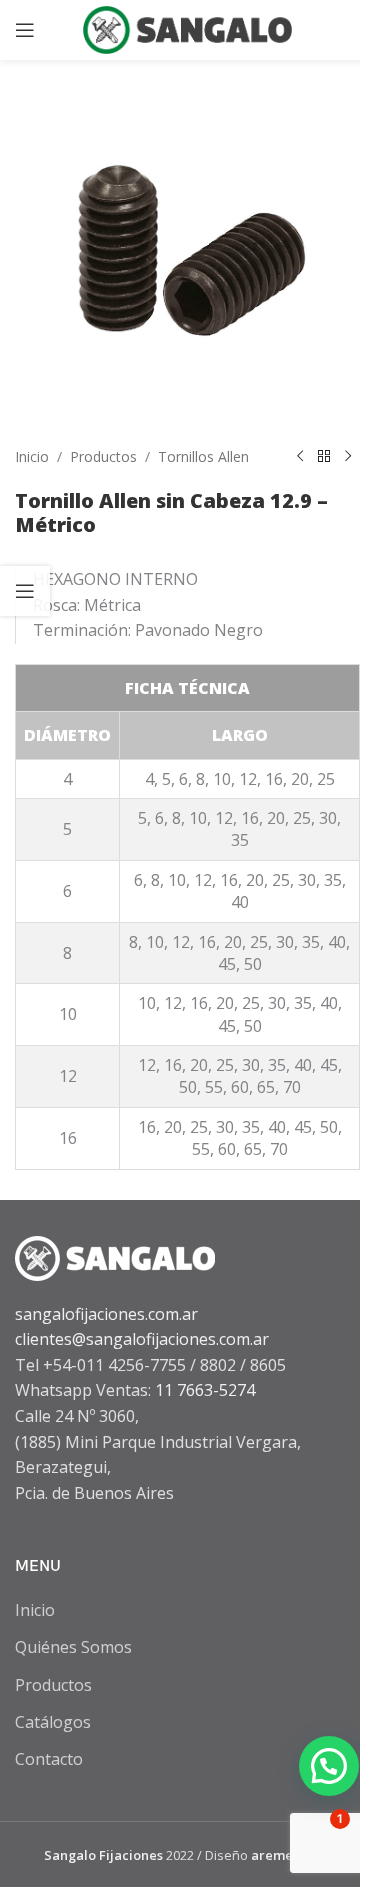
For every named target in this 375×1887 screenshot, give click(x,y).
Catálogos (53, 1722)
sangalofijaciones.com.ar (106, 1314)
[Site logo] (188, 28)
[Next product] (348, 457)
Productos (103, 456)
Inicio (32, 456)
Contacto (49, 1759)
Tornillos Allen (203, 456)
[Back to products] (324, 457)
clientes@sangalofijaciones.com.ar (142, 1339)
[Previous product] (300, 457)
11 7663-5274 (205, 1390)
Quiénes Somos (73, 1647)
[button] (329, 1766)
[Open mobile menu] (25, 30)
